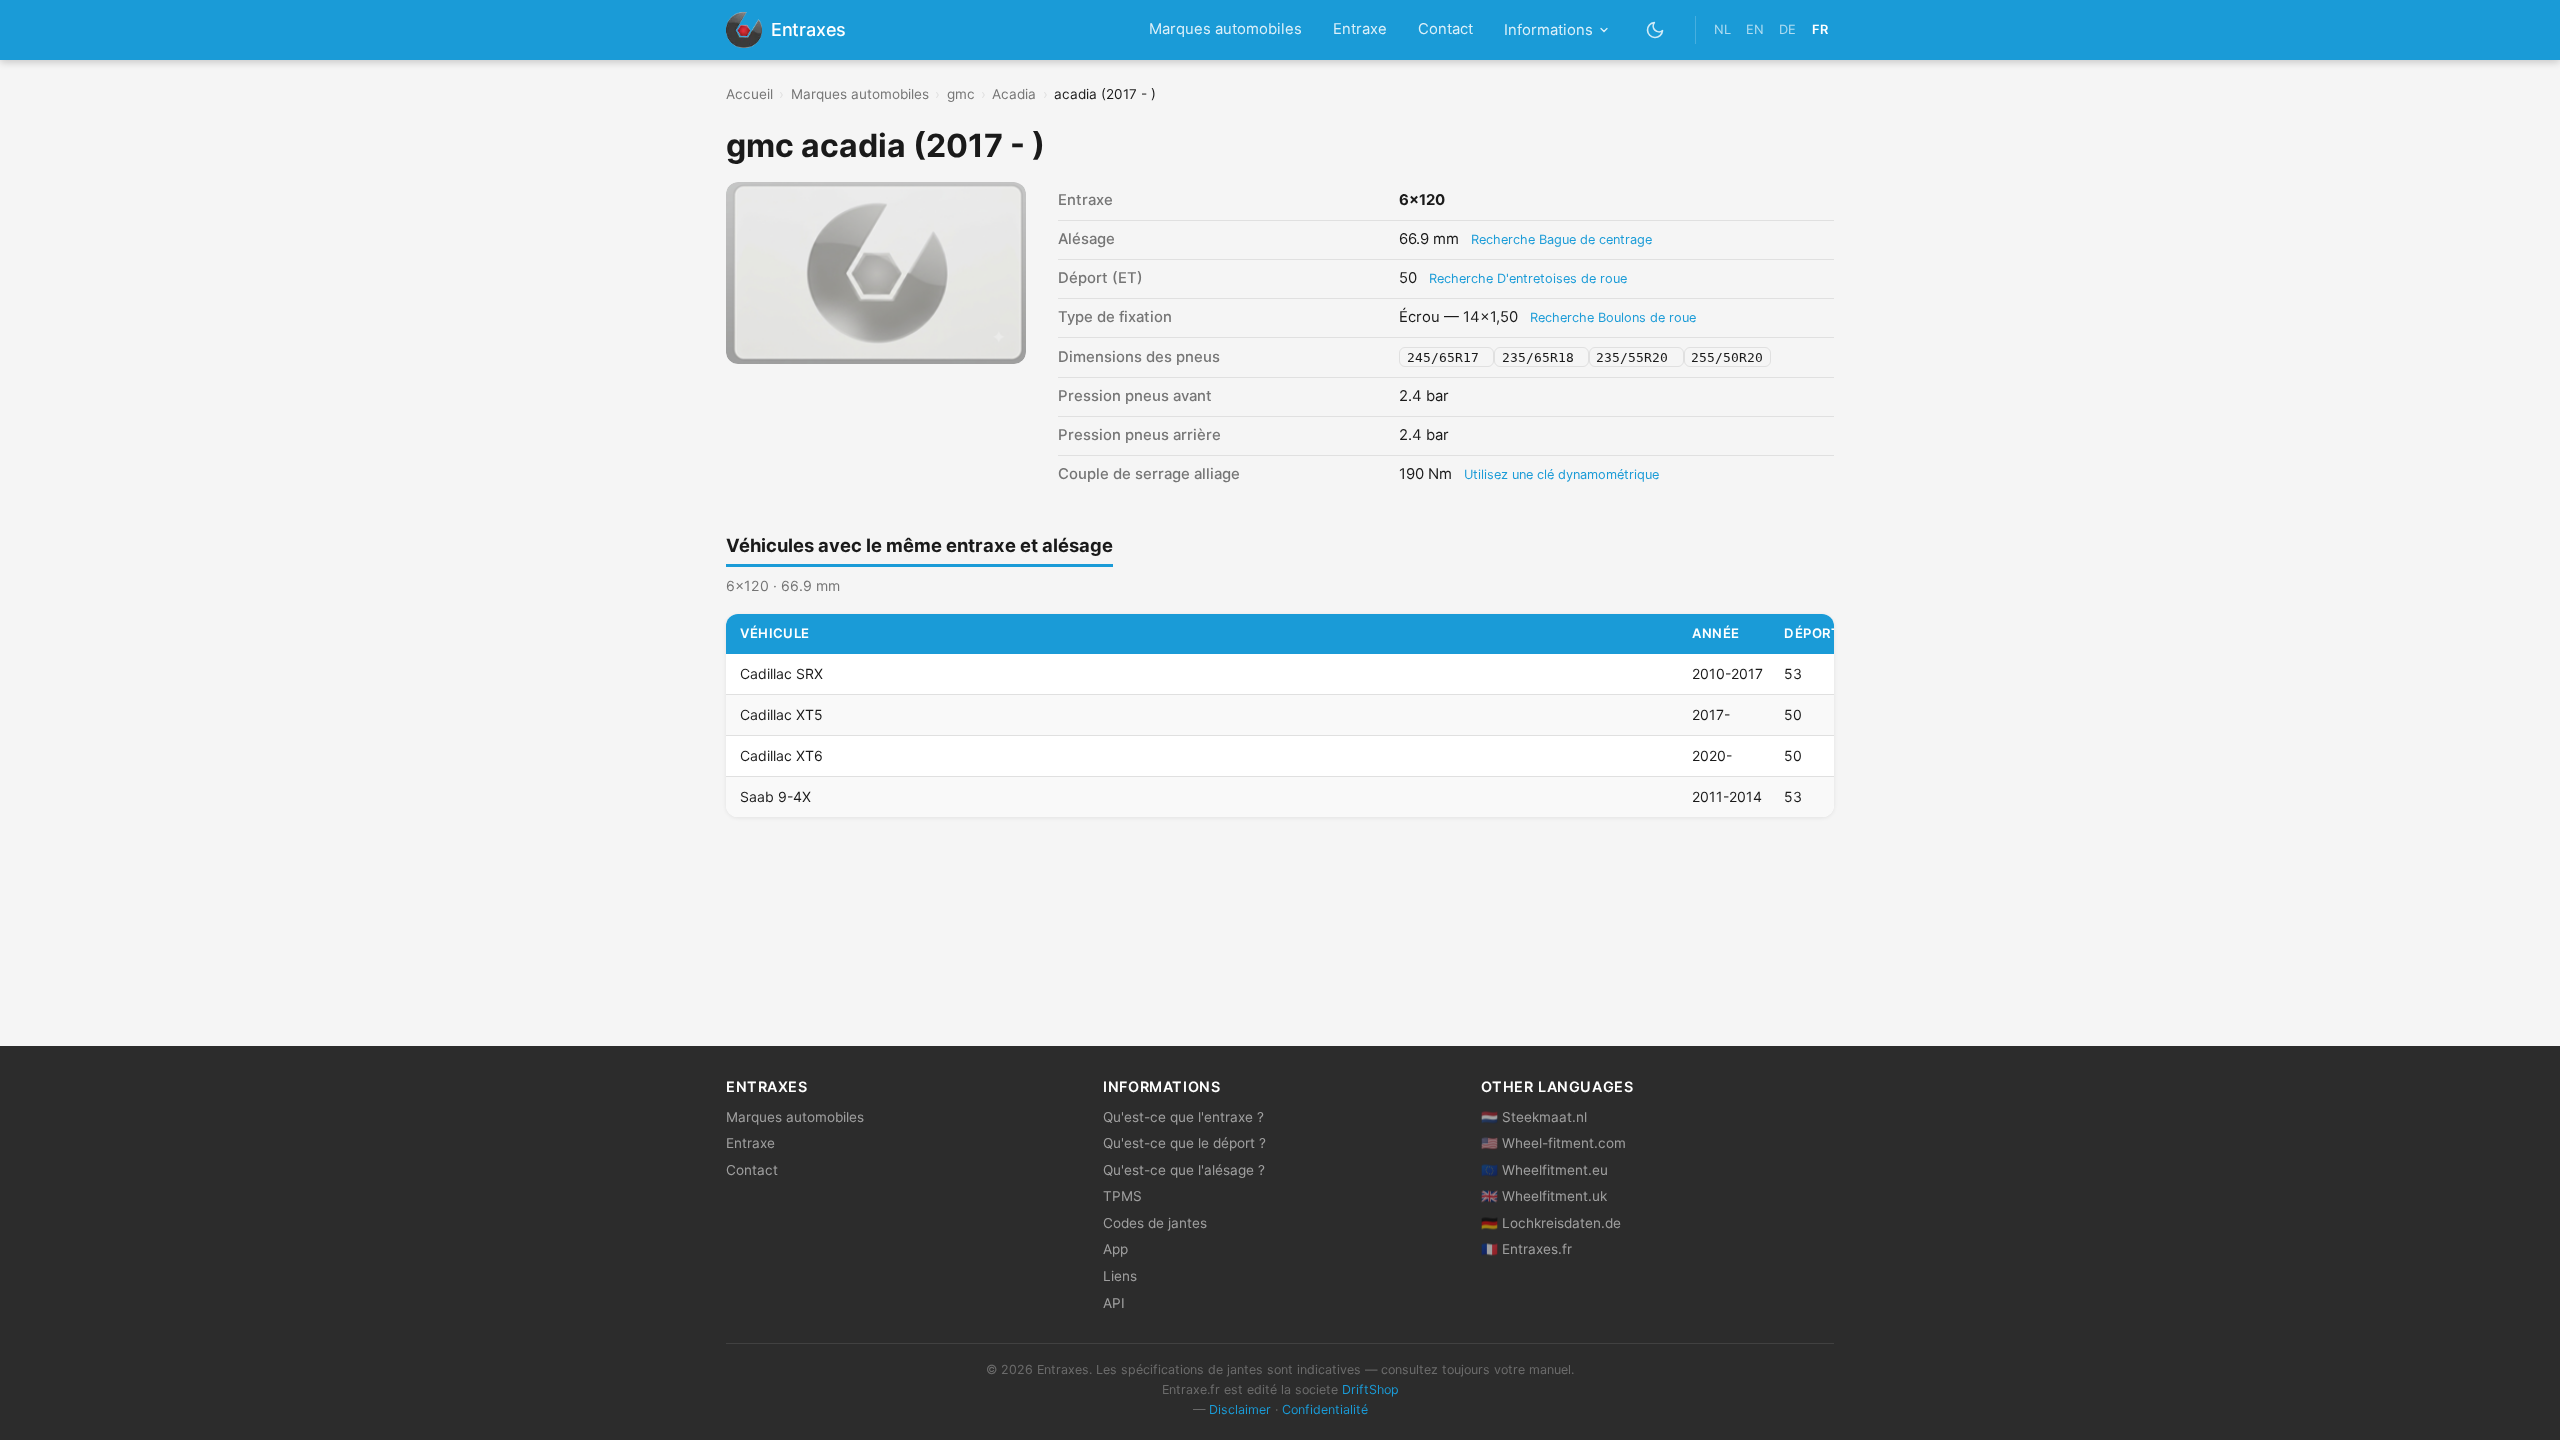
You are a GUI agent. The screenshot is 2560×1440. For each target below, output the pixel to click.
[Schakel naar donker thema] (1655, 29)
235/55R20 (1636, 357)
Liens (1120, 1276)
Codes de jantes (1155, 1223)
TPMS (1122, 1196)
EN (1755, 29)
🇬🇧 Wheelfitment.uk (1544, 1196)
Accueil (749, 94)
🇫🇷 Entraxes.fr (1526, 1249)
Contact (1445, 29)
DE (1787, 29)
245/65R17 (1447, 357)
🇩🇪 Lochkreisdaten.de (1551, 1223)
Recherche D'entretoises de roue (1528, 278)
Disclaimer (1240, 1409)
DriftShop (1370, 1389)
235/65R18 (1542, 357)
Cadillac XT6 (781, 755)
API (1114, 1303)
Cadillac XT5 (781, 714)
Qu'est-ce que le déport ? (1184, 1143)
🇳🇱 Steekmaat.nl (1534, 1117)
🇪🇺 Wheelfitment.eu (1544, 1170)
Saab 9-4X (775, 796)
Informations (1548, 30)
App (1115, 1249)
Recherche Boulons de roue (1613, 317)
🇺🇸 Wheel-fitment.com (1553, 1143)
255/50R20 (1727, 357)
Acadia (1014, 94)
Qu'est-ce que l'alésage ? (1184, 1170)
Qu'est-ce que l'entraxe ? (1183, 1117)
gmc (961, 94)
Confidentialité (1325, 1409)
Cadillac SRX (781, 673)
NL (1722, 29)
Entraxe (1360, 29)
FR (1820, 29)
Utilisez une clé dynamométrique (1561, 474)
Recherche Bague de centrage (1561, 239)
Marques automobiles (1225, 29)
